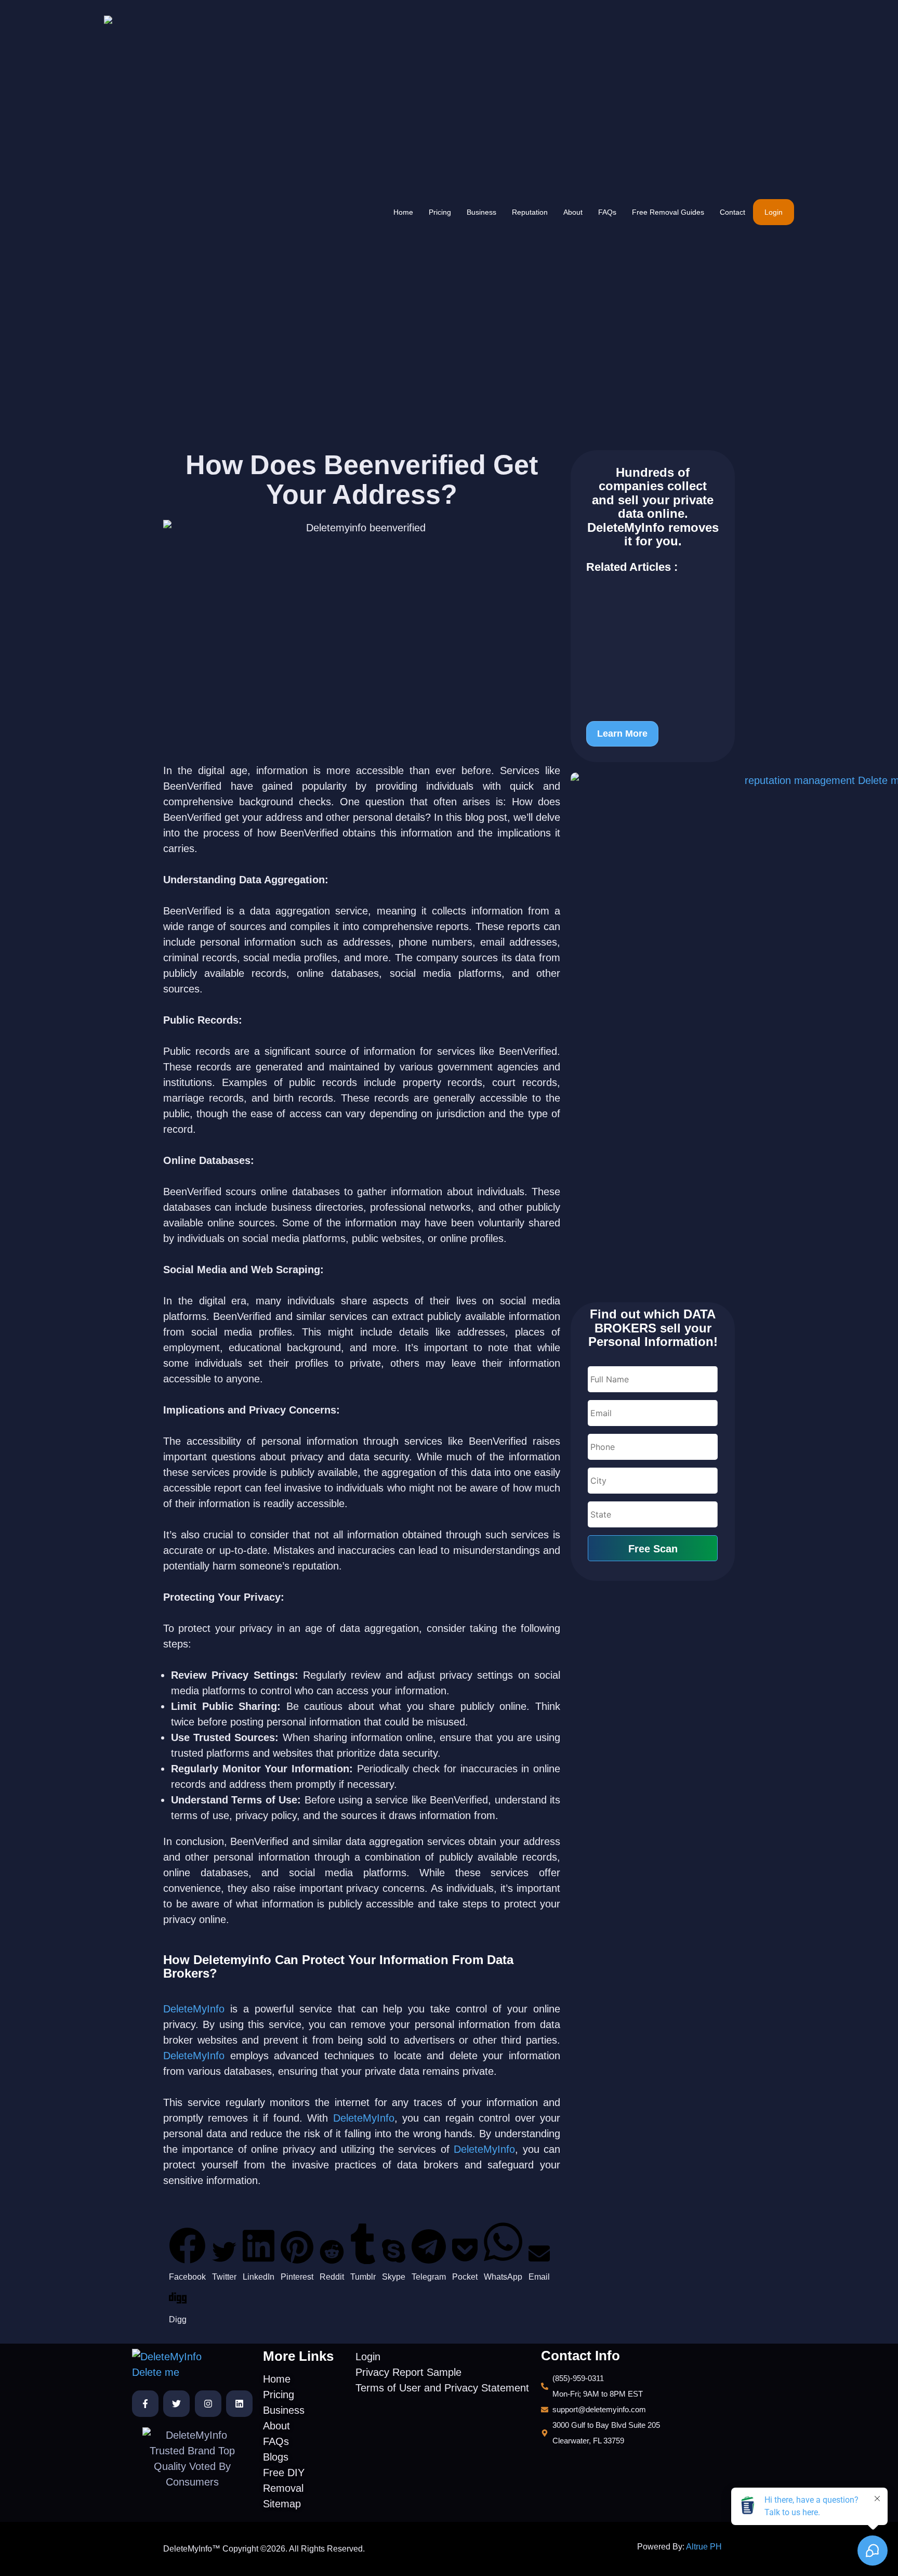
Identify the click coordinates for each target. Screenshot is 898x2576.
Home (403, 212)
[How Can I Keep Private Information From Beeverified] (653, 609)
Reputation (530, 212)
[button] (187, 2256)
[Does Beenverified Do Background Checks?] (653, 695)
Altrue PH (704, 2547)
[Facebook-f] (145, 2404)
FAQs (607, 212)
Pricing (440, 212)
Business (481, 212)
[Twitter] (176, 2404)
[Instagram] (208, 2404)
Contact (732, 212)
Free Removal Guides (668, 212)
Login (774, 212)
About (573, 212)
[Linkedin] (239, 2404)
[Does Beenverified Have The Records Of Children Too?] (653, 655)
